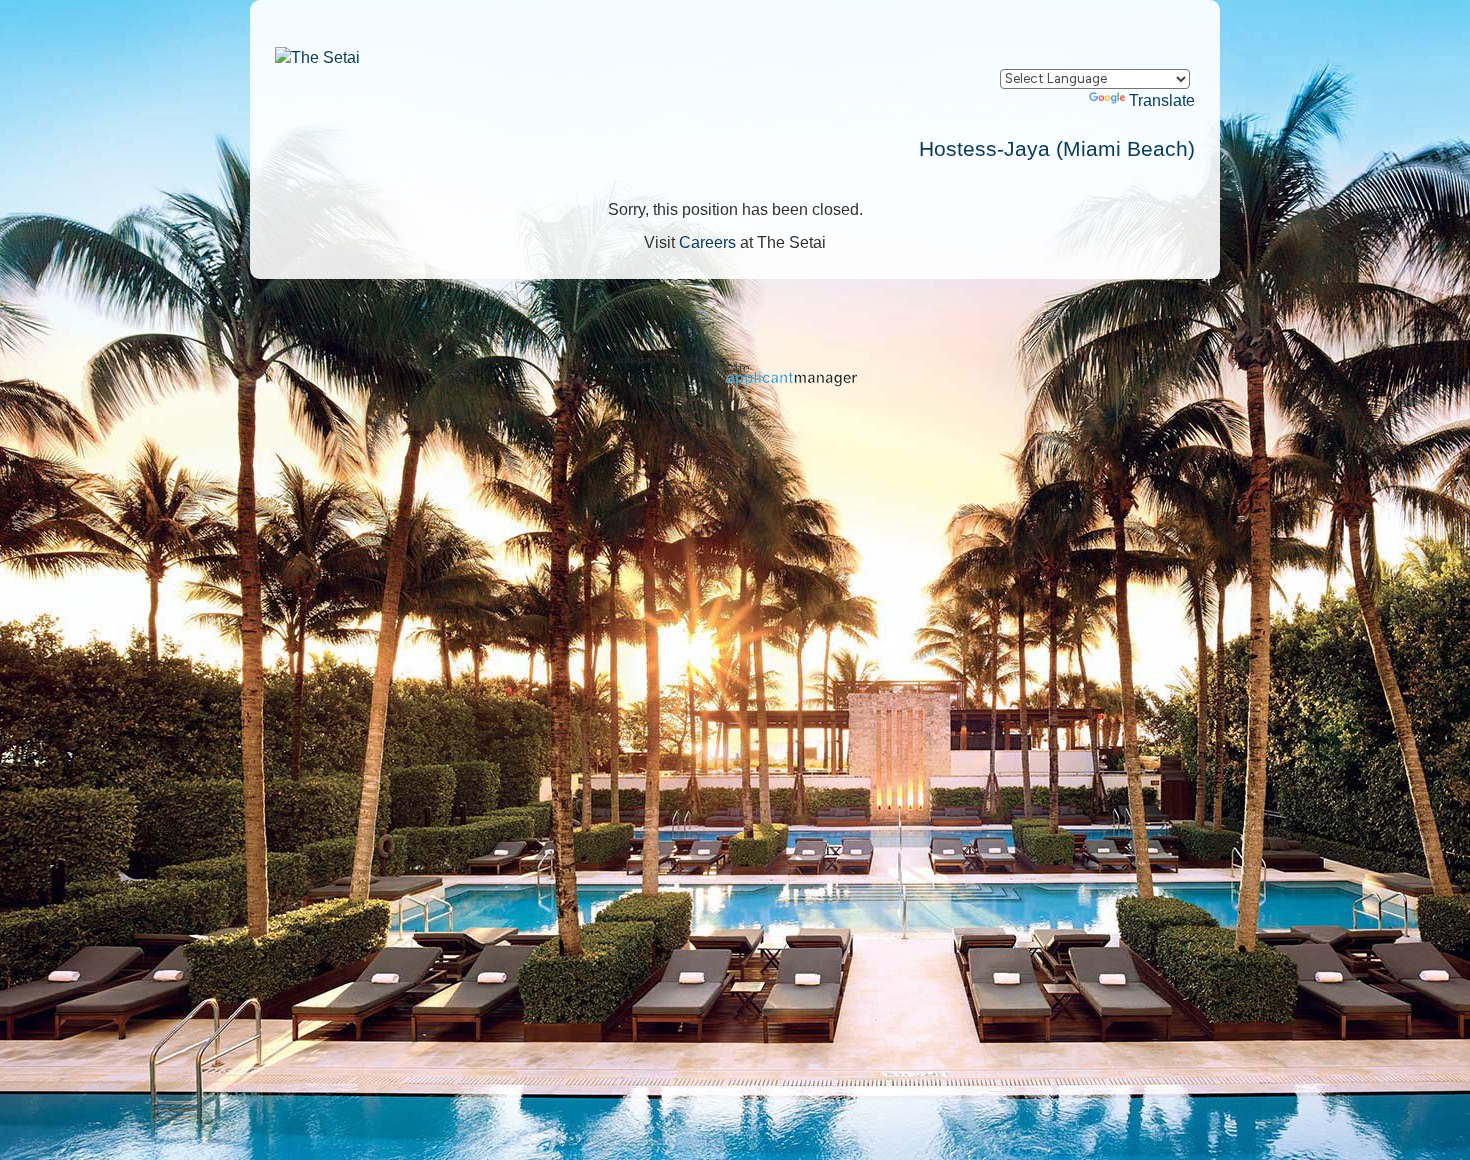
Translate (1162, 100)
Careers (707, 242)
